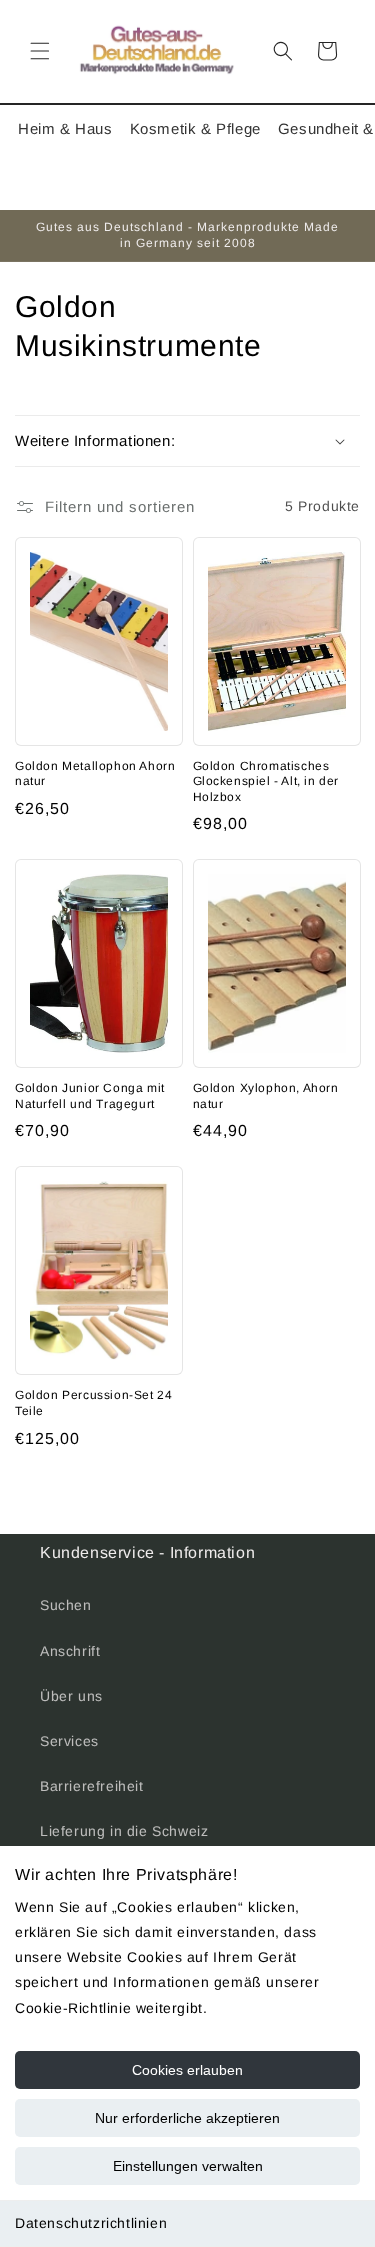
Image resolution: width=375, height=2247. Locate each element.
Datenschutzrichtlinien (91, 2223)
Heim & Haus (65, 128)
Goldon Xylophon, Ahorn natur (266, 1096)
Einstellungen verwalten (188, 2166)
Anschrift (70, 1651)
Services (69, 1741)
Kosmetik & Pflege (195, 128)
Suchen (66, 1605)
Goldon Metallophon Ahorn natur (95, 774)
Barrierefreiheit (92, 1786)
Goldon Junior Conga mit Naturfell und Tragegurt (90, 1096)
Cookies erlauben (187, 2070)
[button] (40, 51)
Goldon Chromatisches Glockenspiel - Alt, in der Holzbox (266, 781)
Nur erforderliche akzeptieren (187, 2118)
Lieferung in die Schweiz (124, 1831)
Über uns (71, 1696)
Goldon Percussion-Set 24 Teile (93, 1403)
